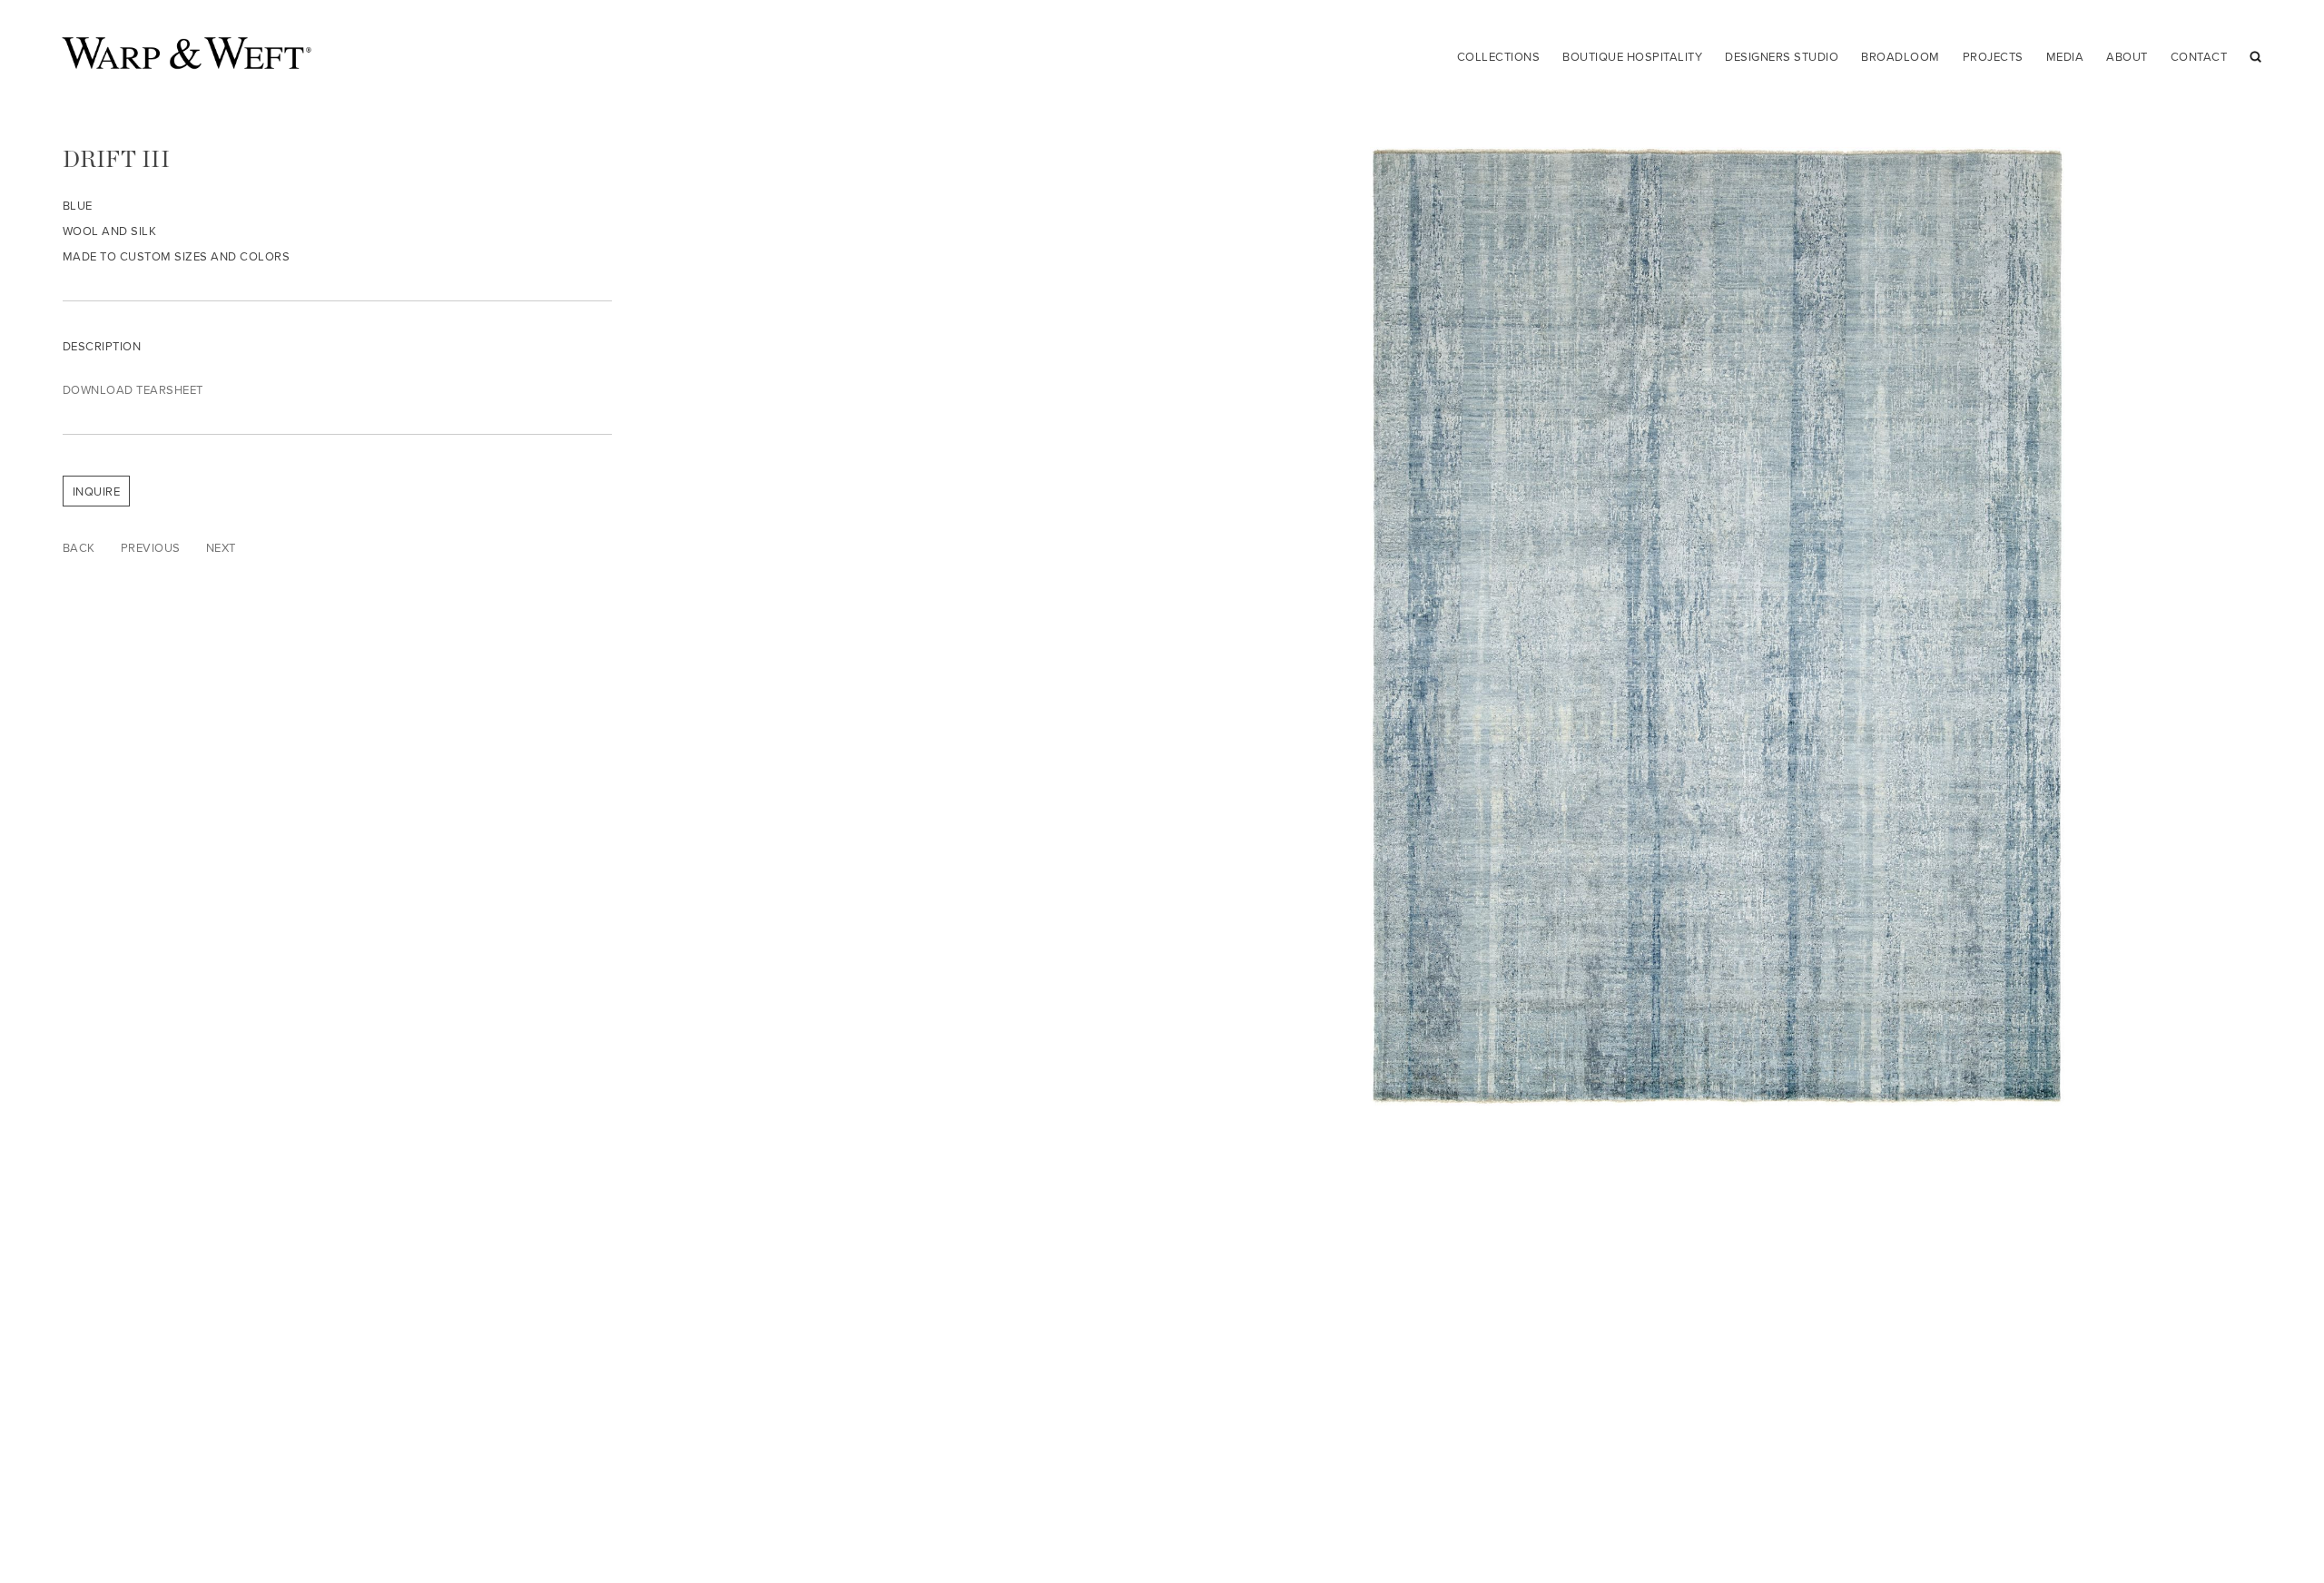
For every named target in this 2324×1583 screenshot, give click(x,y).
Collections (1499, 56)
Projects (1993, 56)
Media (2065, 56)
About (2127, 56)
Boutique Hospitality (1632, 56)
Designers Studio (1782, 56)
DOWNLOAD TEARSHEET (133, 389)
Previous (151, 547)
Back (79, 547)
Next (221, 547)
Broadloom (1901, 56)
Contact (2199, 56)
